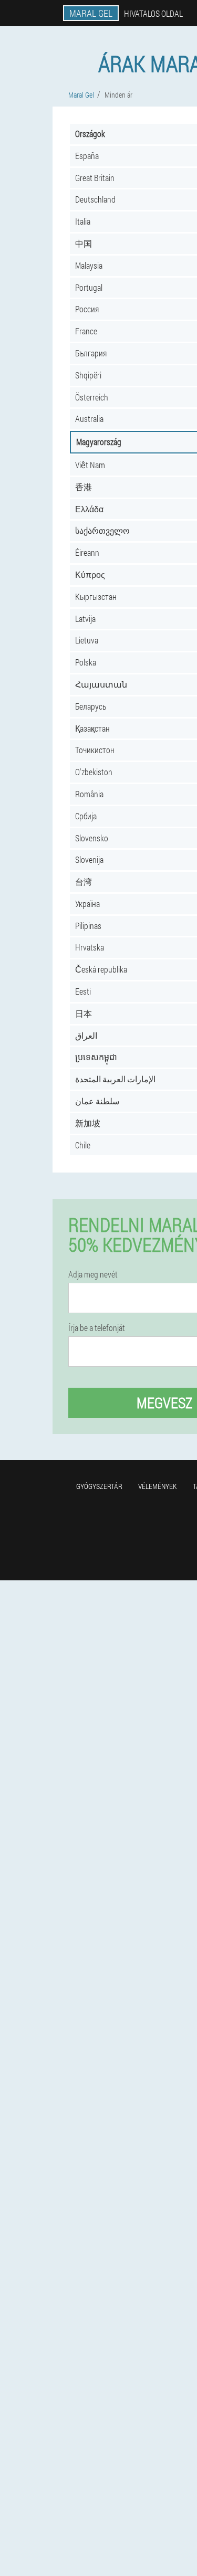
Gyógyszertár (99, 1486)
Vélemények (158, 1486)
